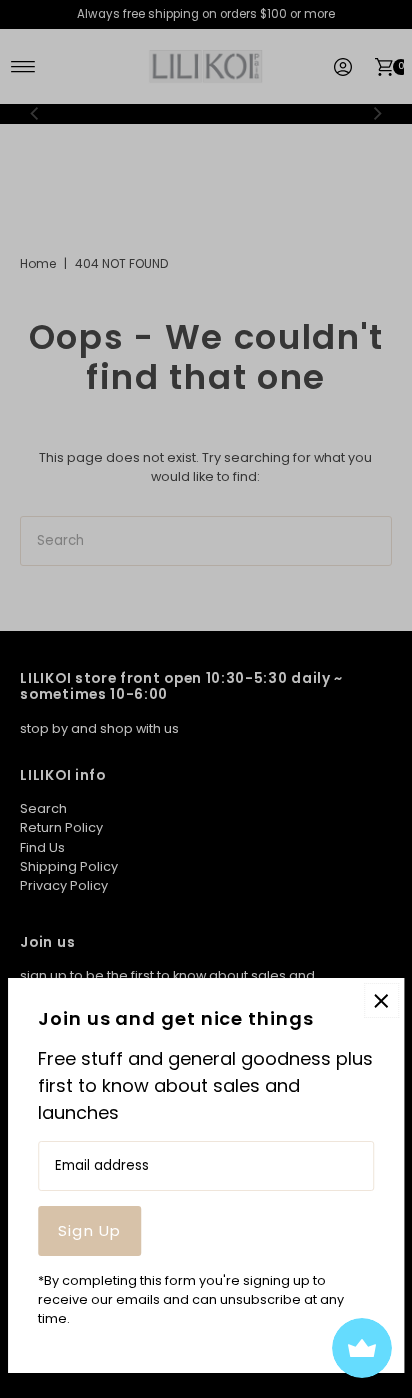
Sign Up (89, 1230)
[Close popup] (381, 1000)
